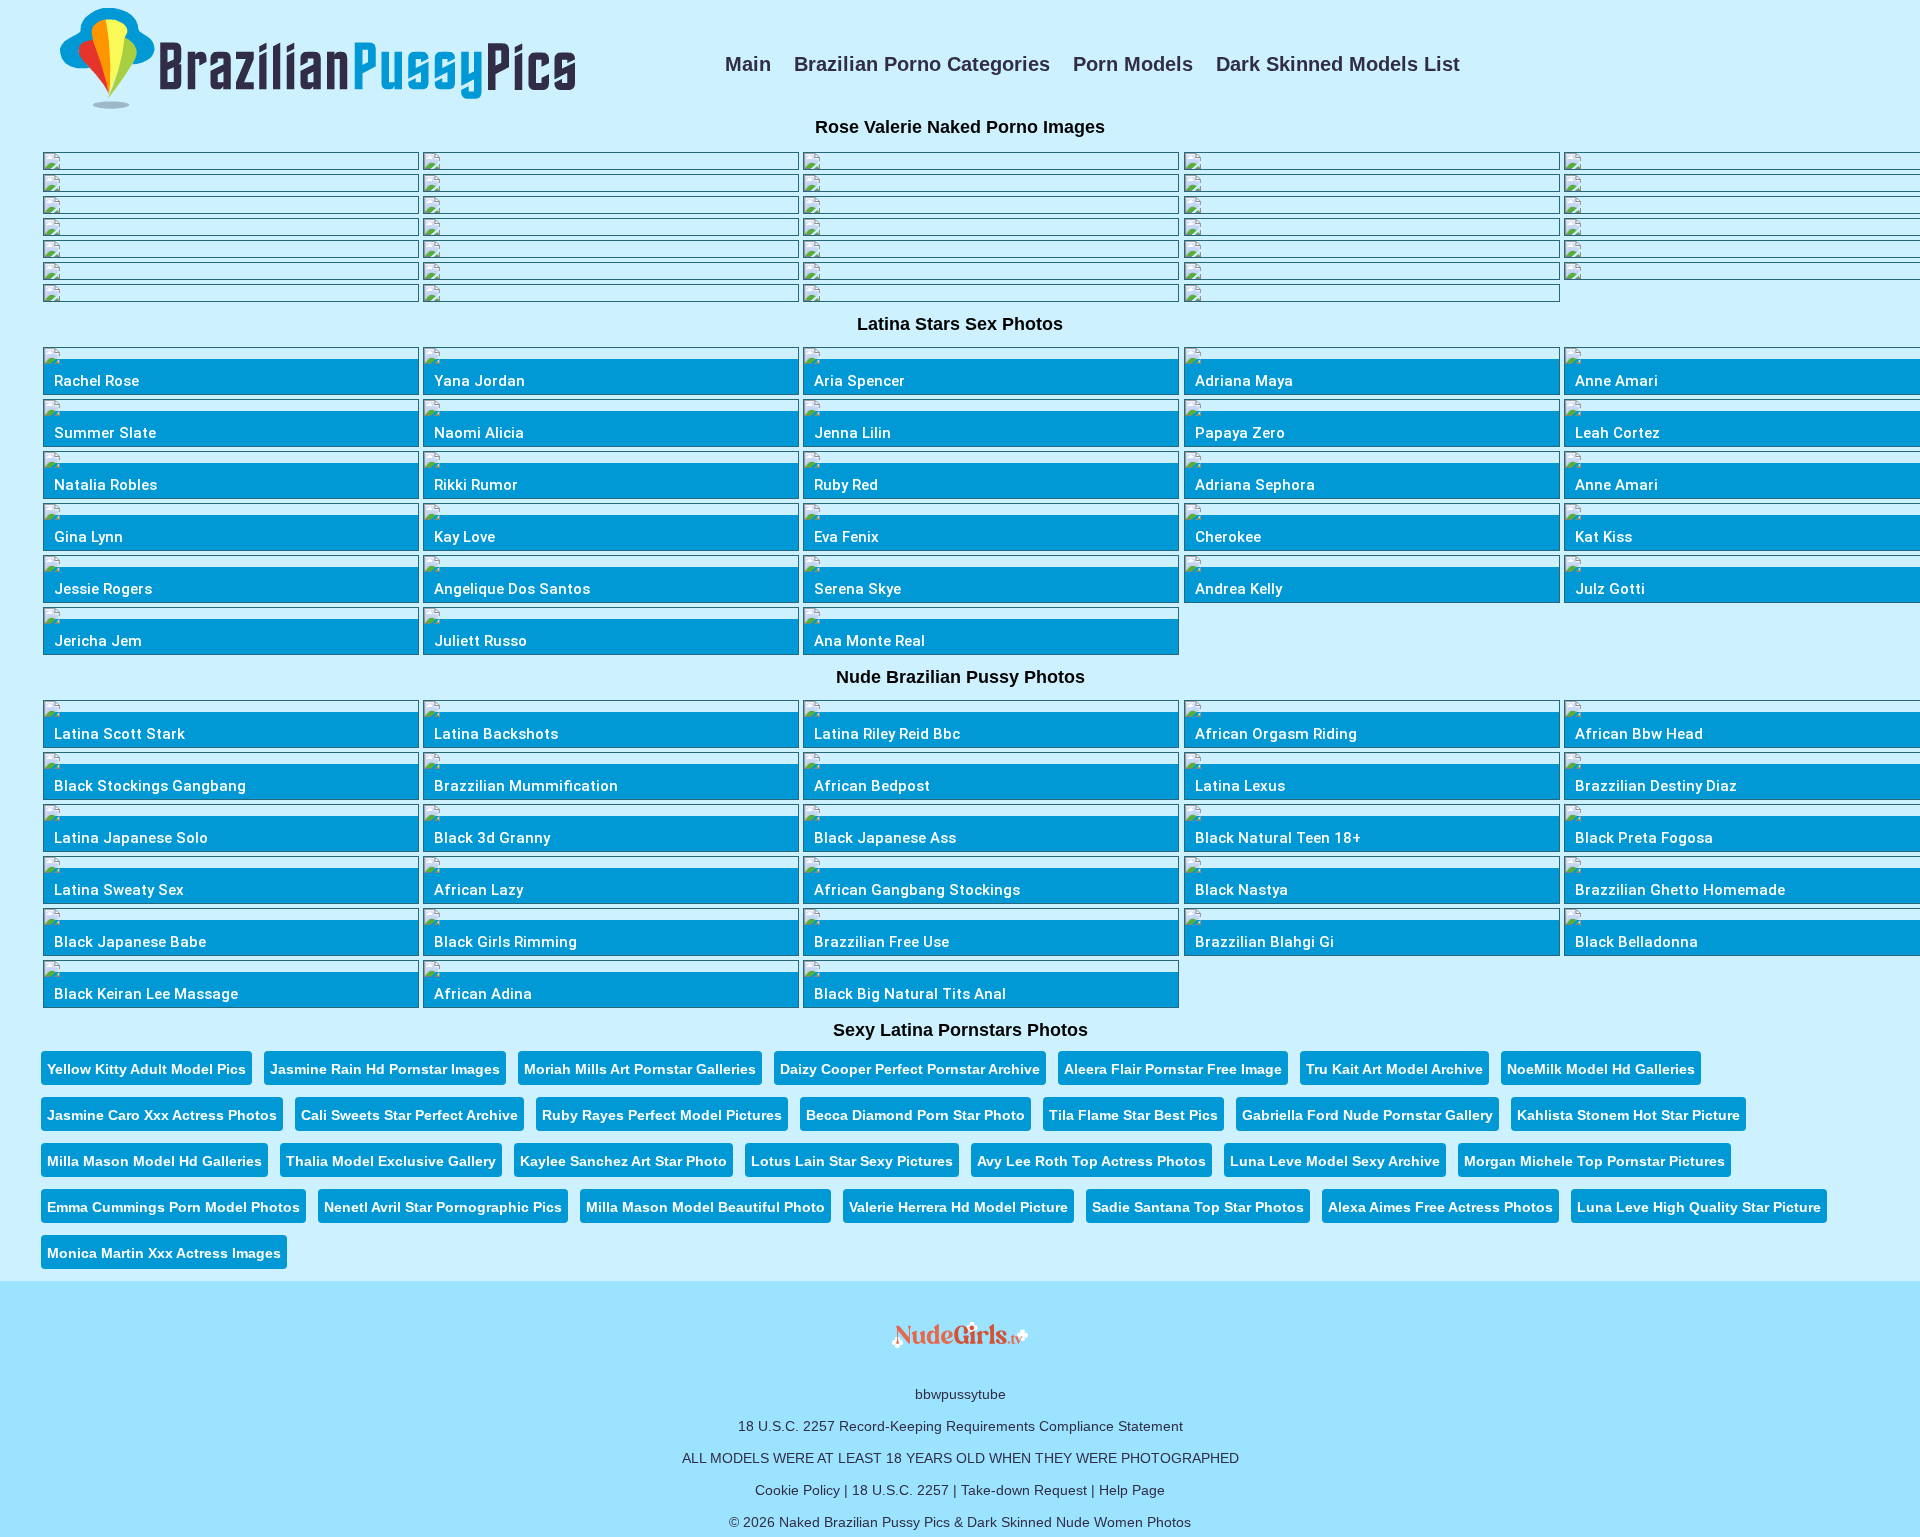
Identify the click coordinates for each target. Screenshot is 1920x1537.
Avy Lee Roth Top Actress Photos (1091, 1161)
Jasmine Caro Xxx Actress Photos (162, 1115)
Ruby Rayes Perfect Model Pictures (662, 1115)
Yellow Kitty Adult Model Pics (146, 1069)
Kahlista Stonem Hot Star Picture (1628, 1115)
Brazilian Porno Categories (922, 64)
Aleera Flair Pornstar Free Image (1173, 1069)
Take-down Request (1024, 1490)
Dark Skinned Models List (1338, 64)
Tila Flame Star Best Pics (1133, 1115)
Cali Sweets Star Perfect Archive (409, 1115)
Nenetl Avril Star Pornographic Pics (443, 1207)
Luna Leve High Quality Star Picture (1699, 1207)
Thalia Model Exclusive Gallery (391, 1161)
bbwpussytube (960, 1394)
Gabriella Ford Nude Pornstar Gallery (1367, 1115)
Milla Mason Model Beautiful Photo (705, 1207)
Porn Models (1133, 64)
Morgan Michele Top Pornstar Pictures (1594, 1161)
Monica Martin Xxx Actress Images (164, 1253)
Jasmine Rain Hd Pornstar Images (385, 1069)
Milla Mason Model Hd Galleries (154, 1161)
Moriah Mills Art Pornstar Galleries (640, 1069)
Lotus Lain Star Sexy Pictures (852, 1161)
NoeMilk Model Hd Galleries (1601, 1069)
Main (748, 64)
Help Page (1132, 1490)
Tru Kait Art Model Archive (1394, 1069)
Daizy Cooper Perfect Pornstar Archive (910, 1069)
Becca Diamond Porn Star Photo (915, 1115)
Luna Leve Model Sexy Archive (1335, 1161)
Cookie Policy (797, 1490)
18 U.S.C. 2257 (900, 1490)
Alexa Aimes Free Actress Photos (1440, 1207)
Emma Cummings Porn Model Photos (173, 1207)
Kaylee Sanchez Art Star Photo (623, 1161)
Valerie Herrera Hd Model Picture (958, 1207)
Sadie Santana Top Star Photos (1198, 1207)
